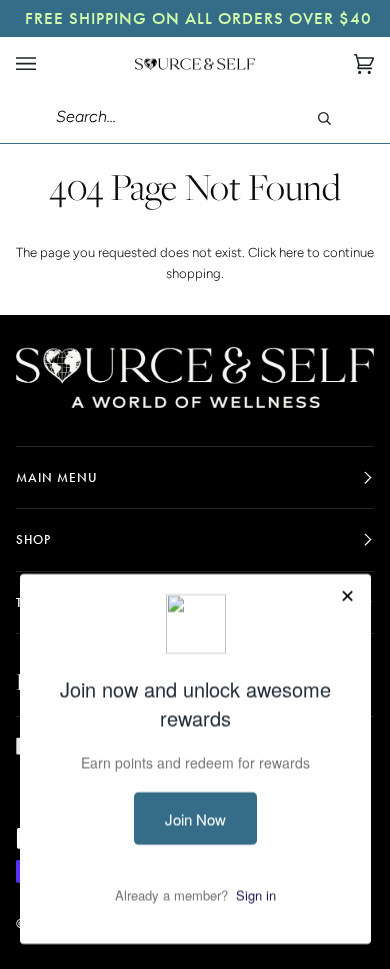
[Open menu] (46, 64)
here (291, 252)
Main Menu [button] (57, 477)
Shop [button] (33, 539)
